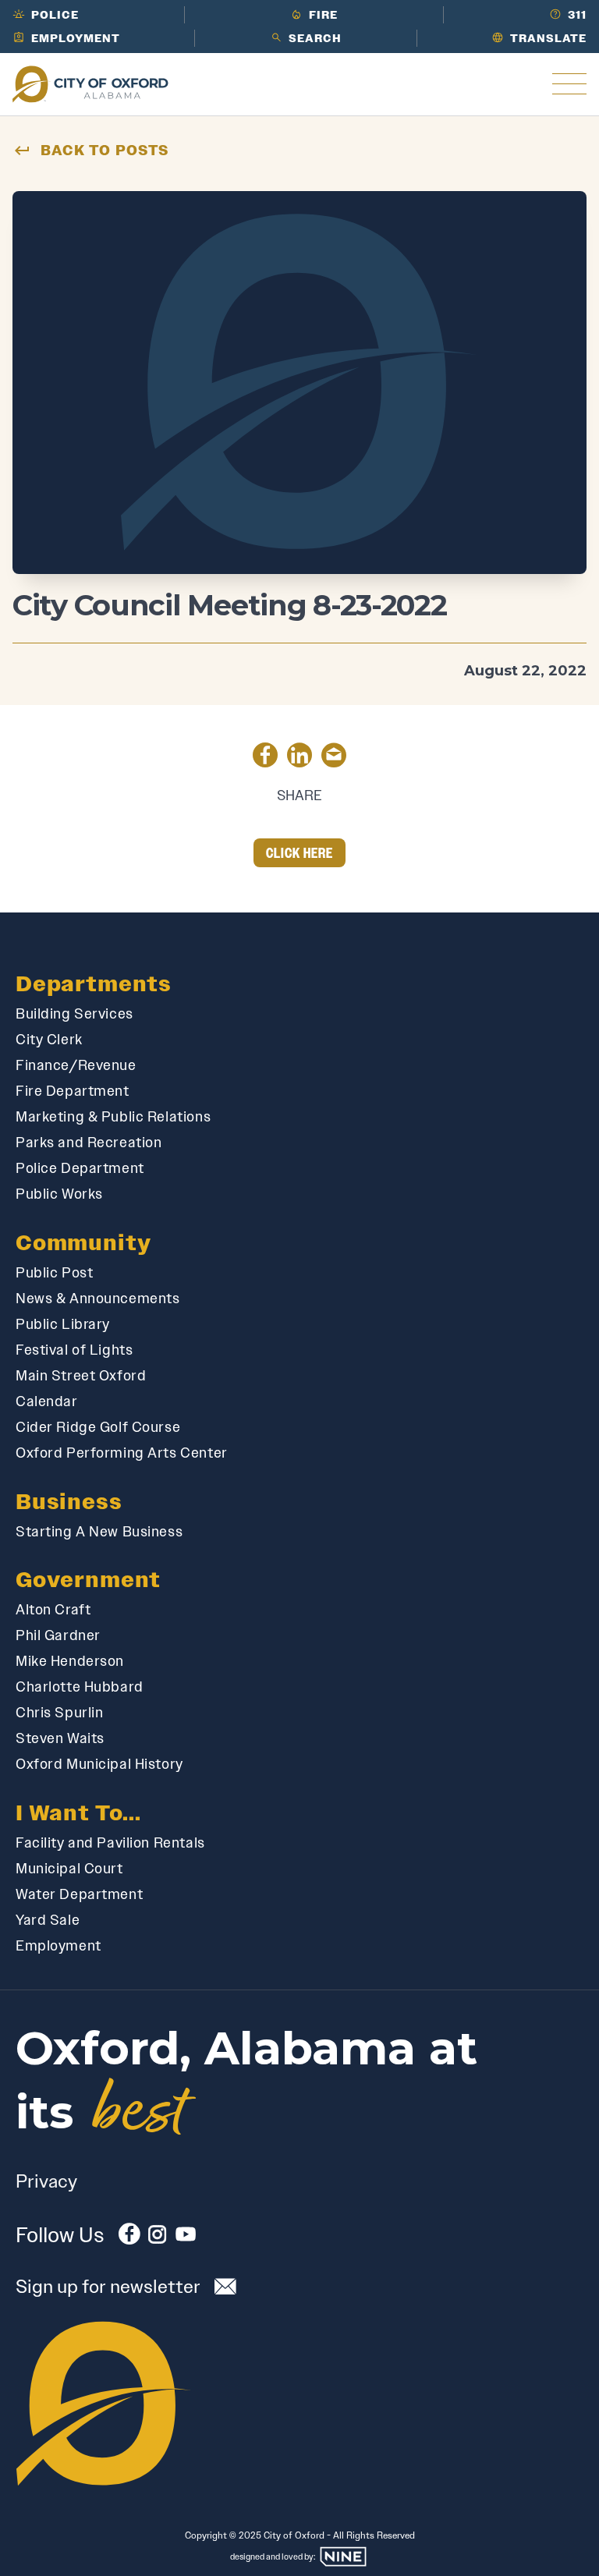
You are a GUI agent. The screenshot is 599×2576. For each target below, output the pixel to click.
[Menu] (569, 84)
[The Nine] (343, 2557)
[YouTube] (186, 2237)
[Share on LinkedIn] (299, 758)
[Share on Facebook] (265, 758)
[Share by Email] (334, 758)
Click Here (300, 853)
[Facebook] (129, 2237)
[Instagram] (158, 2237)
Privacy (46, 2181)
